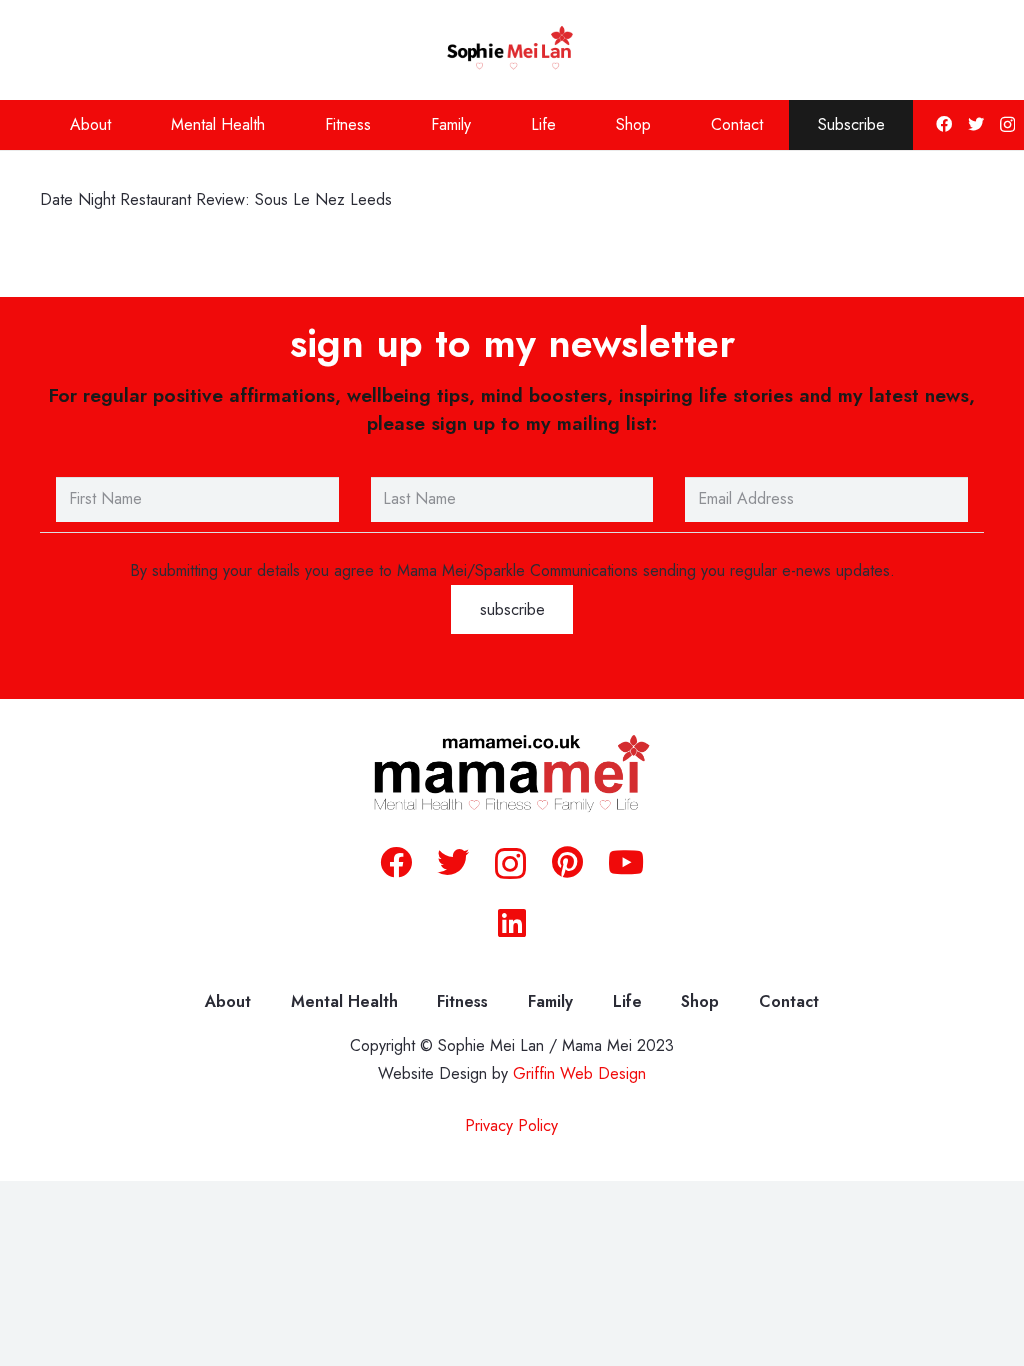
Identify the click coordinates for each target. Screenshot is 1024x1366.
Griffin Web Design (579, 1073)
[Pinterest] (567, 862)
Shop (700, 1001)
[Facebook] (944, 124)
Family (550, 1001)
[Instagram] (1007, 125)
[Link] (512, 50)
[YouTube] (626, 862)
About (228, 1001)
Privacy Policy (511, 1125)
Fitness (462, 1001)
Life (627, 1001)
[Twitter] (976, 124)
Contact (789, 1001)
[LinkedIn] (512, 923)
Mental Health (344, 1001)
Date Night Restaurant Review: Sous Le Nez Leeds (216, 199)
